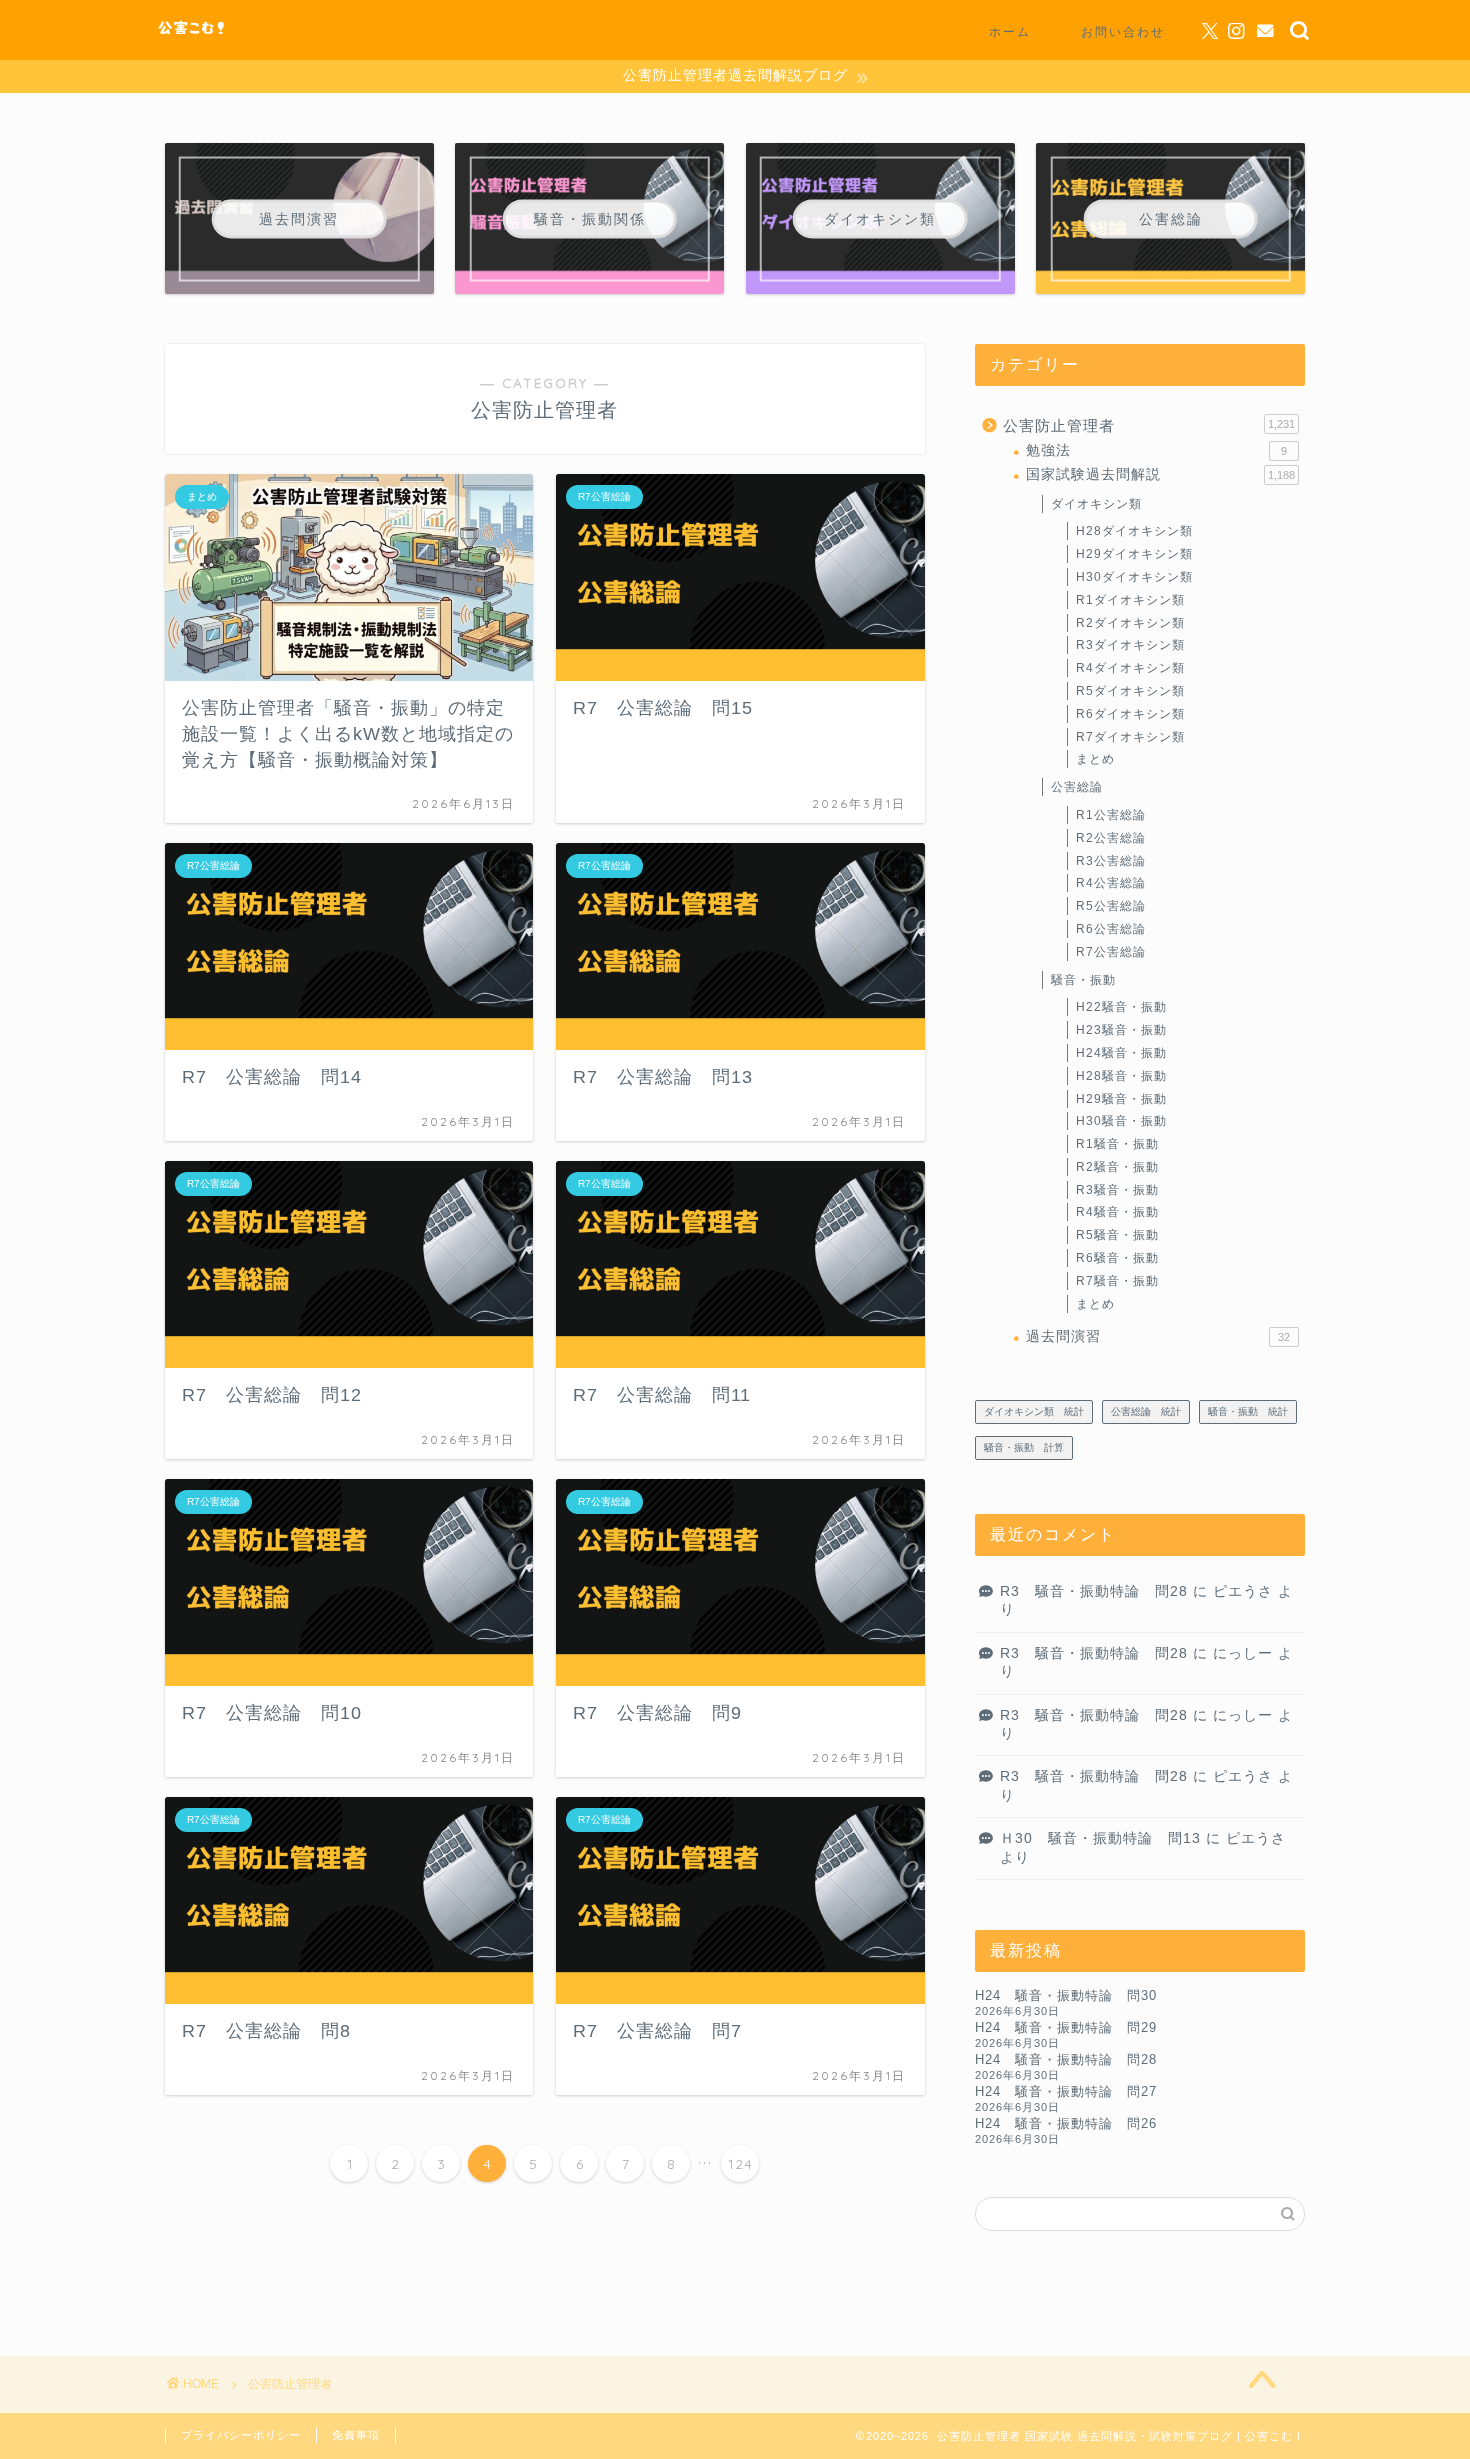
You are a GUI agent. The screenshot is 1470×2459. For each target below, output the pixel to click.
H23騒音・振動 (1121, 1030)
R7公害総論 (1111, 952)
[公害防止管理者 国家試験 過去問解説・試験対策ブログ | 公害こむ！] (192, 37)
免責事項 (356, 2435)
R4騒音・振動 (1117, 1212)
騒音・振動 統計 (1248, 1411)
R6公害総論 (1111, 929)
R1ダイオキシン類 (1130, 600)
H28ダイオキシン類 (1134, 531)
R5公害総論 (1111, 906)
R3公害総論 (1111, 861)
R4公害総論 (1111, 883)
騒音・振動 (1083, 980)
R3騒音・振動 (1117, 1190)
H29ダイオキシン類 (1134, 554)
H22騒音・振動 (1121, 1007)
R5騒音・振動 (1117, 1235)
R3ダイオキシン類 (1130, 645)
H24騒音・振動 (1121, 1053)
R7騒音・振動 (1117, 1281)
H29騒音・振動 (1121, 1099)
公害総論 (1077, 787)
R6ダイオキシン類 (1130, 714)
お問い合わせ (1123, 31)
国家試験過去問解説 (1160, 474)
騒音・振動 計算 (1024, 1447)
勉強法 (1156, 450)
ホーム (1010, 31)
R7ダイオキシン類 (1130, 737)
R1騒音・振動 (1117, 1144)
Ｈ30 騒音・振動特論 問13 (1100, 1838)
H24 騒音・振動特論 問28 (1066, 2059)
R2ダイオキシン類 (1130, 623)
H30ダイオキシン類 (1134, 577)
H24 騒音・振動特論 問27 (1066, 2091)
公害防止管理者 (1149, 425)
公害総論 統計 (1146, 1411)
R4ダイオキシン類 (1130, 668)
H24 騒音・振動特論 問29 (1066, 2027)
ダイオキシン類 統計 (1034, 1411)
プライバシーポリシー (241, 2435)
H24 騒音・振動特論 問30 (1066, 1995)
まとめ (1095, 759)
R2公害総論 (1111, 838)
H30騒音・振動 (1121, 1121)
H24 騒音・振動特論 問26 (1066, 2123)
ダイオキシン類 (1096, 504)
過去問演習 (1158, 1336)
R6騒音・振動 (1117, 1258)
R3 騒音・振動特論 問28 (1094, 1591)
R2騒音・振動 (1117, 1167)
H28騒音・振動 (1121, 1076)
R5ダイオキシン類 (1130, 691)
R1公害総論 (1111, 815)
